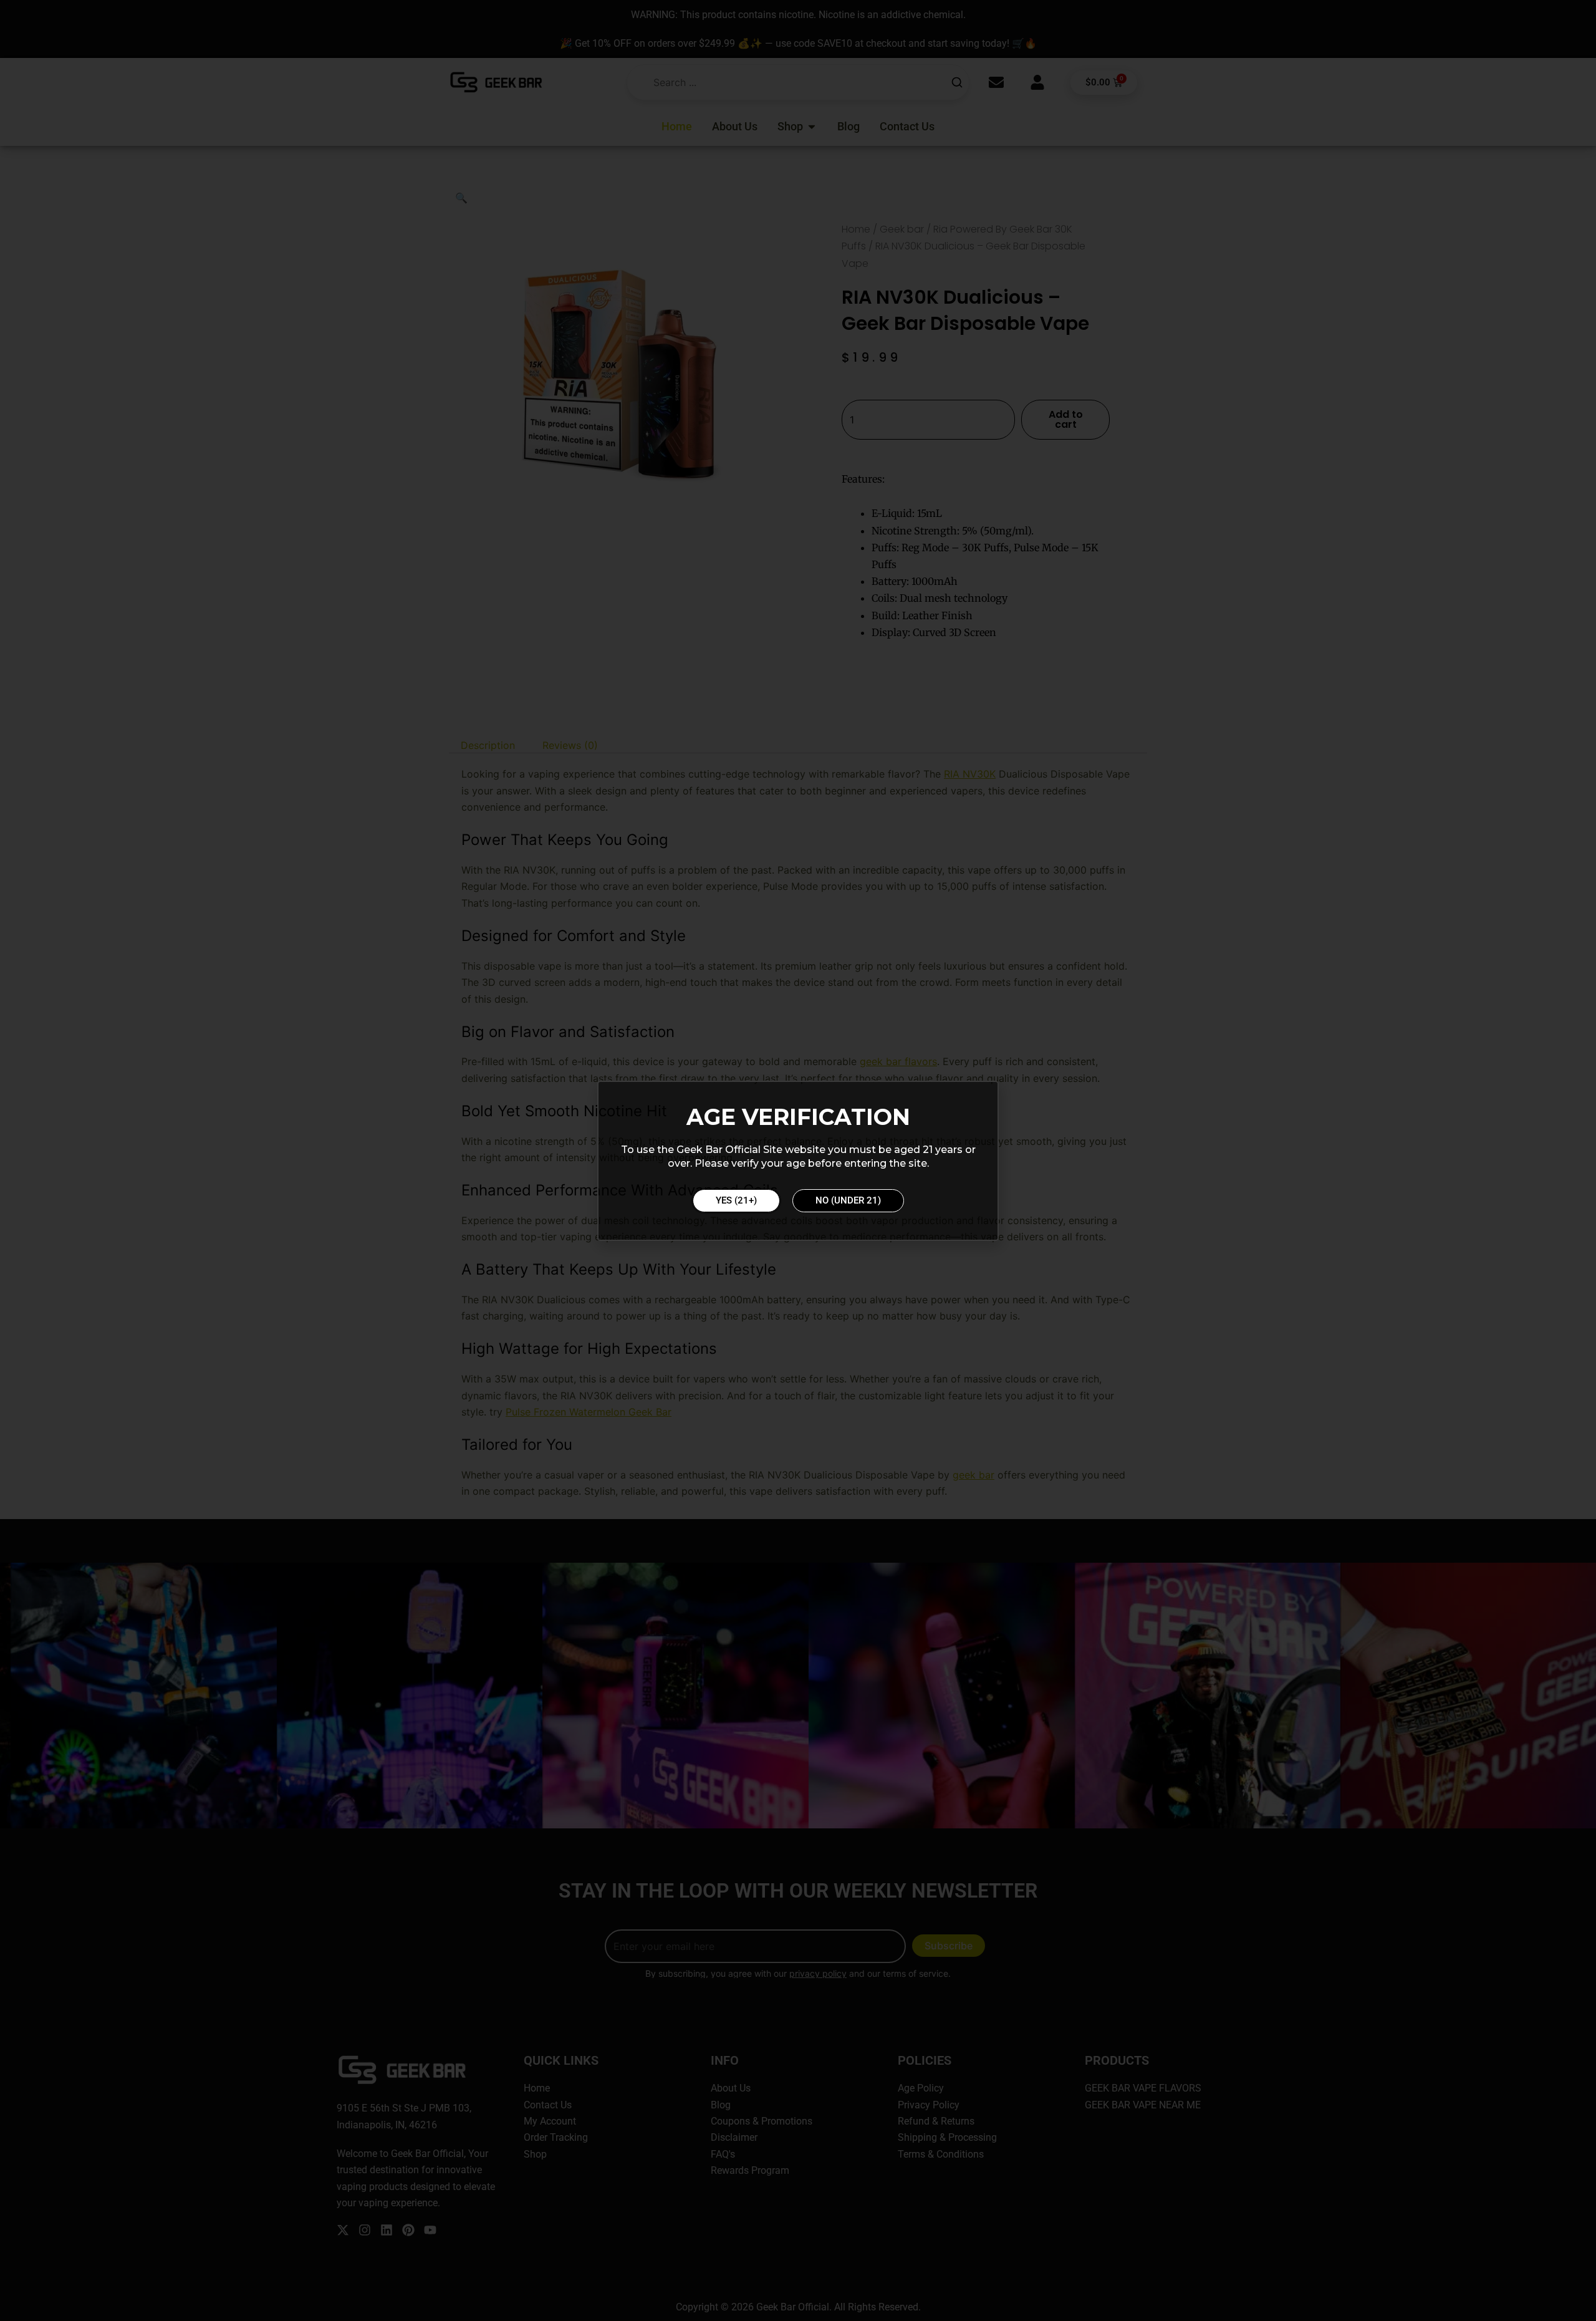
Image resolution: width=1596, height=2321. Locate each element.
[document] (798, 1160)
